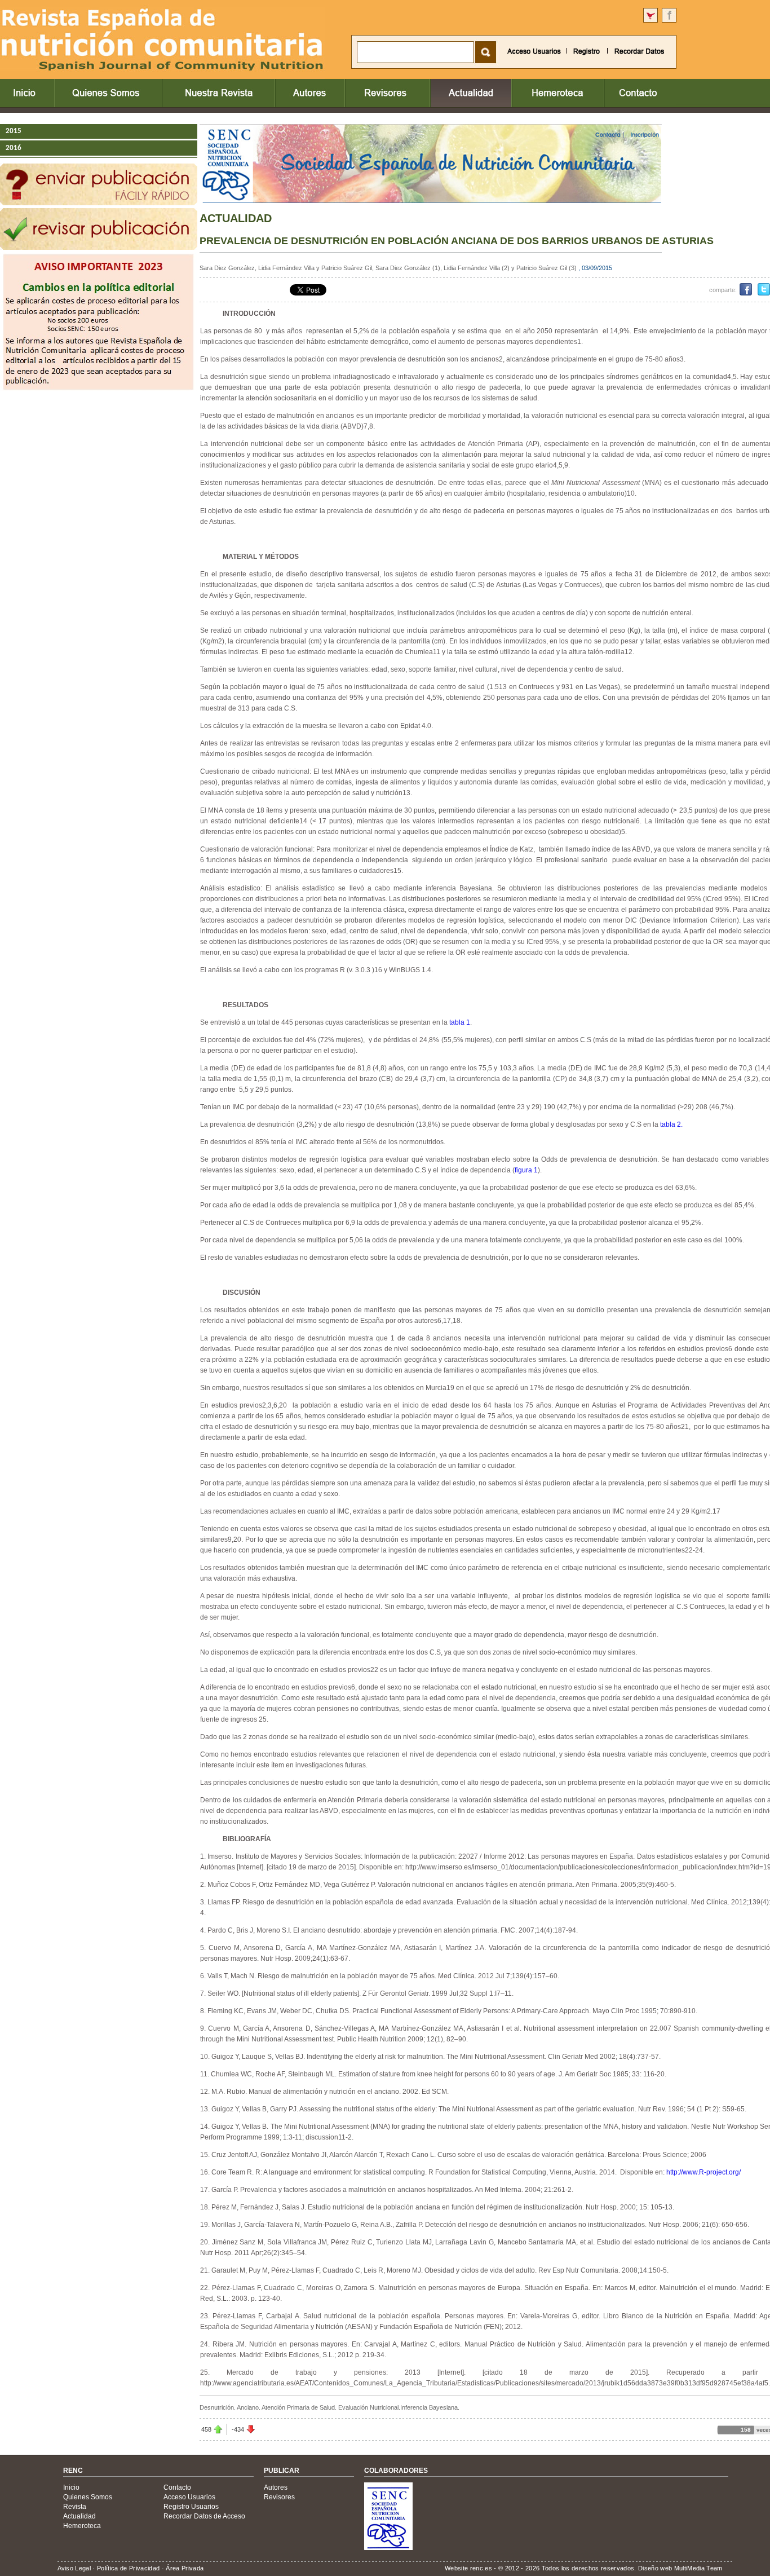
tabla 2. (671, 1124)
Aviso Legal (74, 2568)
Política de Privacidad (128, 2568)
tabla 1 (460, 1022)
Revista (75, 2507)
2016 (14, 148)
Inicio (71, 2487)
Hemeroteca (82, 2526)
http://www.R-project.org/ (703, 2172)
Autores (276, 2487)
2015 (14, 131)
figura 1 (526, 1170)
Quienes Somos (88, 2497)
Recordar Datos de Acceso (204, 2516)
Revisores (279, 2497)
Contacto (177, 2487)
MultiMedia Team (698, 2568)
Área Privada (185, 2568)
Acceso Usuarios (189, 2497)
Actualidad (79, 2516)
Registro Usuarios (191, 2507)
